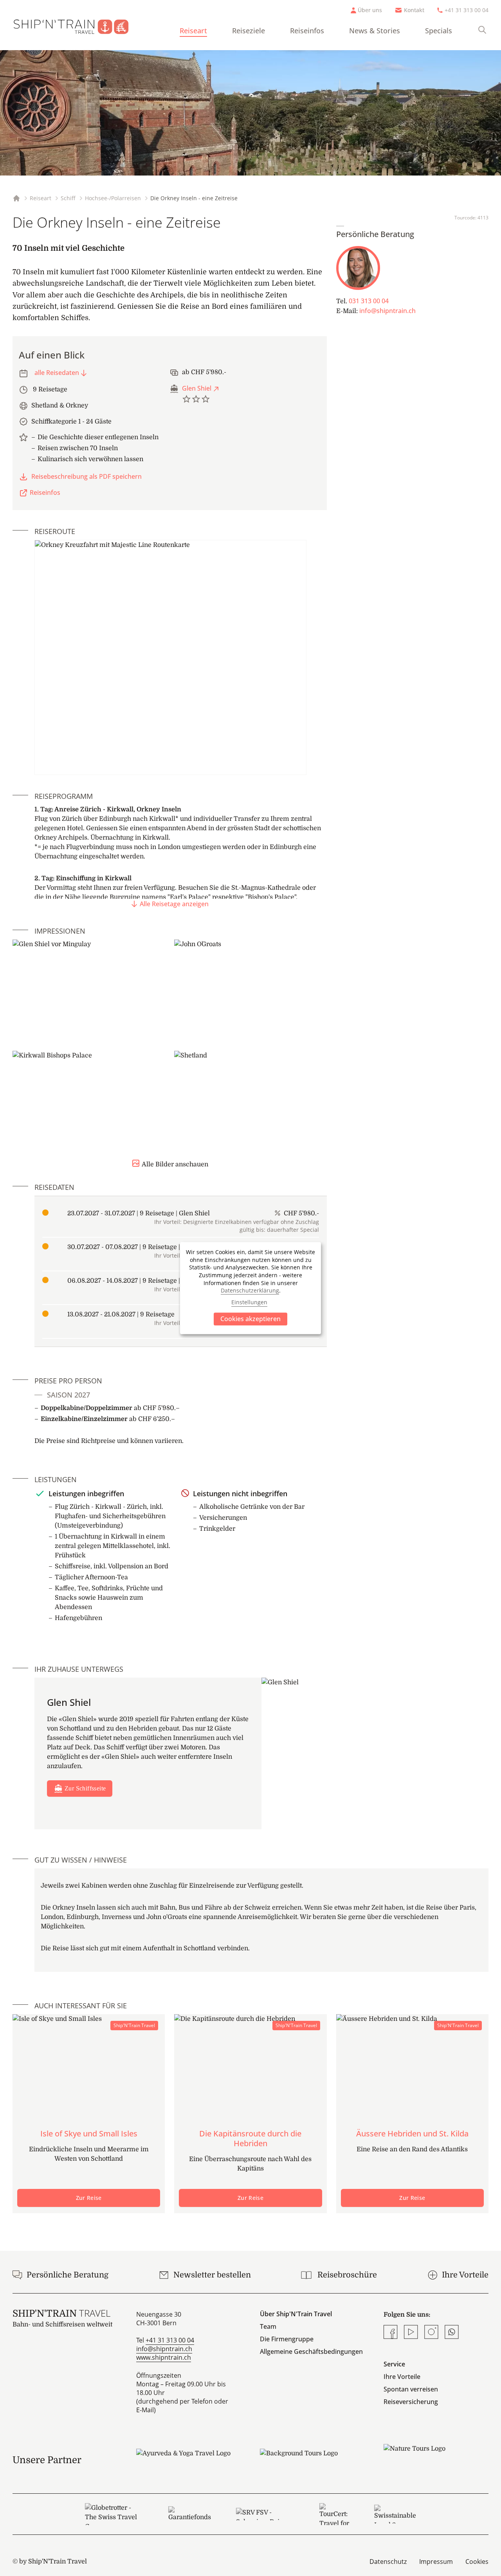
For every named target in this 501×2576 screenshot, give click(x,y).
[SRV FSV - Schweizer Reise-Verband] (265, 2514)
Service (394, 2364)
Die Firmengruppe (287, 2339)
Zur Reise (89, 2198)
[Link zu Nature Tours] (436, 2455)
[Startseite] (77, 25)
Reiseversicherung (411, 2402)
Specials (439, 31)
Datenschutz (388, 2562)
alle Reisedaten (57, 373)
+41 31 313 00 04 (467, 10)
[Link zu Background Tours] (312, 2460)
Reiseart (193, 31)
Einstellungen (249, 1302)
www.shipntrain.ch (164, 2357)
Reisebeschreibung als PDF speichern (87, 476)
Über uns (370, 10)
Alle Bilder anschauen (175, 1164)
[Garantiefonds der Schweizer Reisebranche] (190, 2514)
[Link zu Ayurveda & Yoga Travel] (189, 2460)
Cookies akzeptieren (250, 1319)
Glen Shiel (197, 388)
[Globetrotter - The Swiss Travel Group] (114, 2514)
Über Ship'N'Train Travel (296, 2314)
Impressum (436, 2562)
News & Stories (375, 31)
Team (268, 2326)
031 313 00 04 (369, 301)
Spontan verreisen (411, 2389)
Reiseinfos (307, 31)
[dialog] (250, 1288)
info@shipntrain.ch (387, 311)
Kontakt (414, 10)
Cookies (477, 2562)
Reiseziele (249, 31)
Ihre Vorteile (402, 2377)
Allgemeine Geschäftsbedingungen (311, 2352)
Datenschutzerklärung (250, 1290)
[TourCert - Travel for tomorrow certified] (334, 2514)
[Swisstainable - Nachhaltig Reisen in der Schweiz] (395, 2514)
